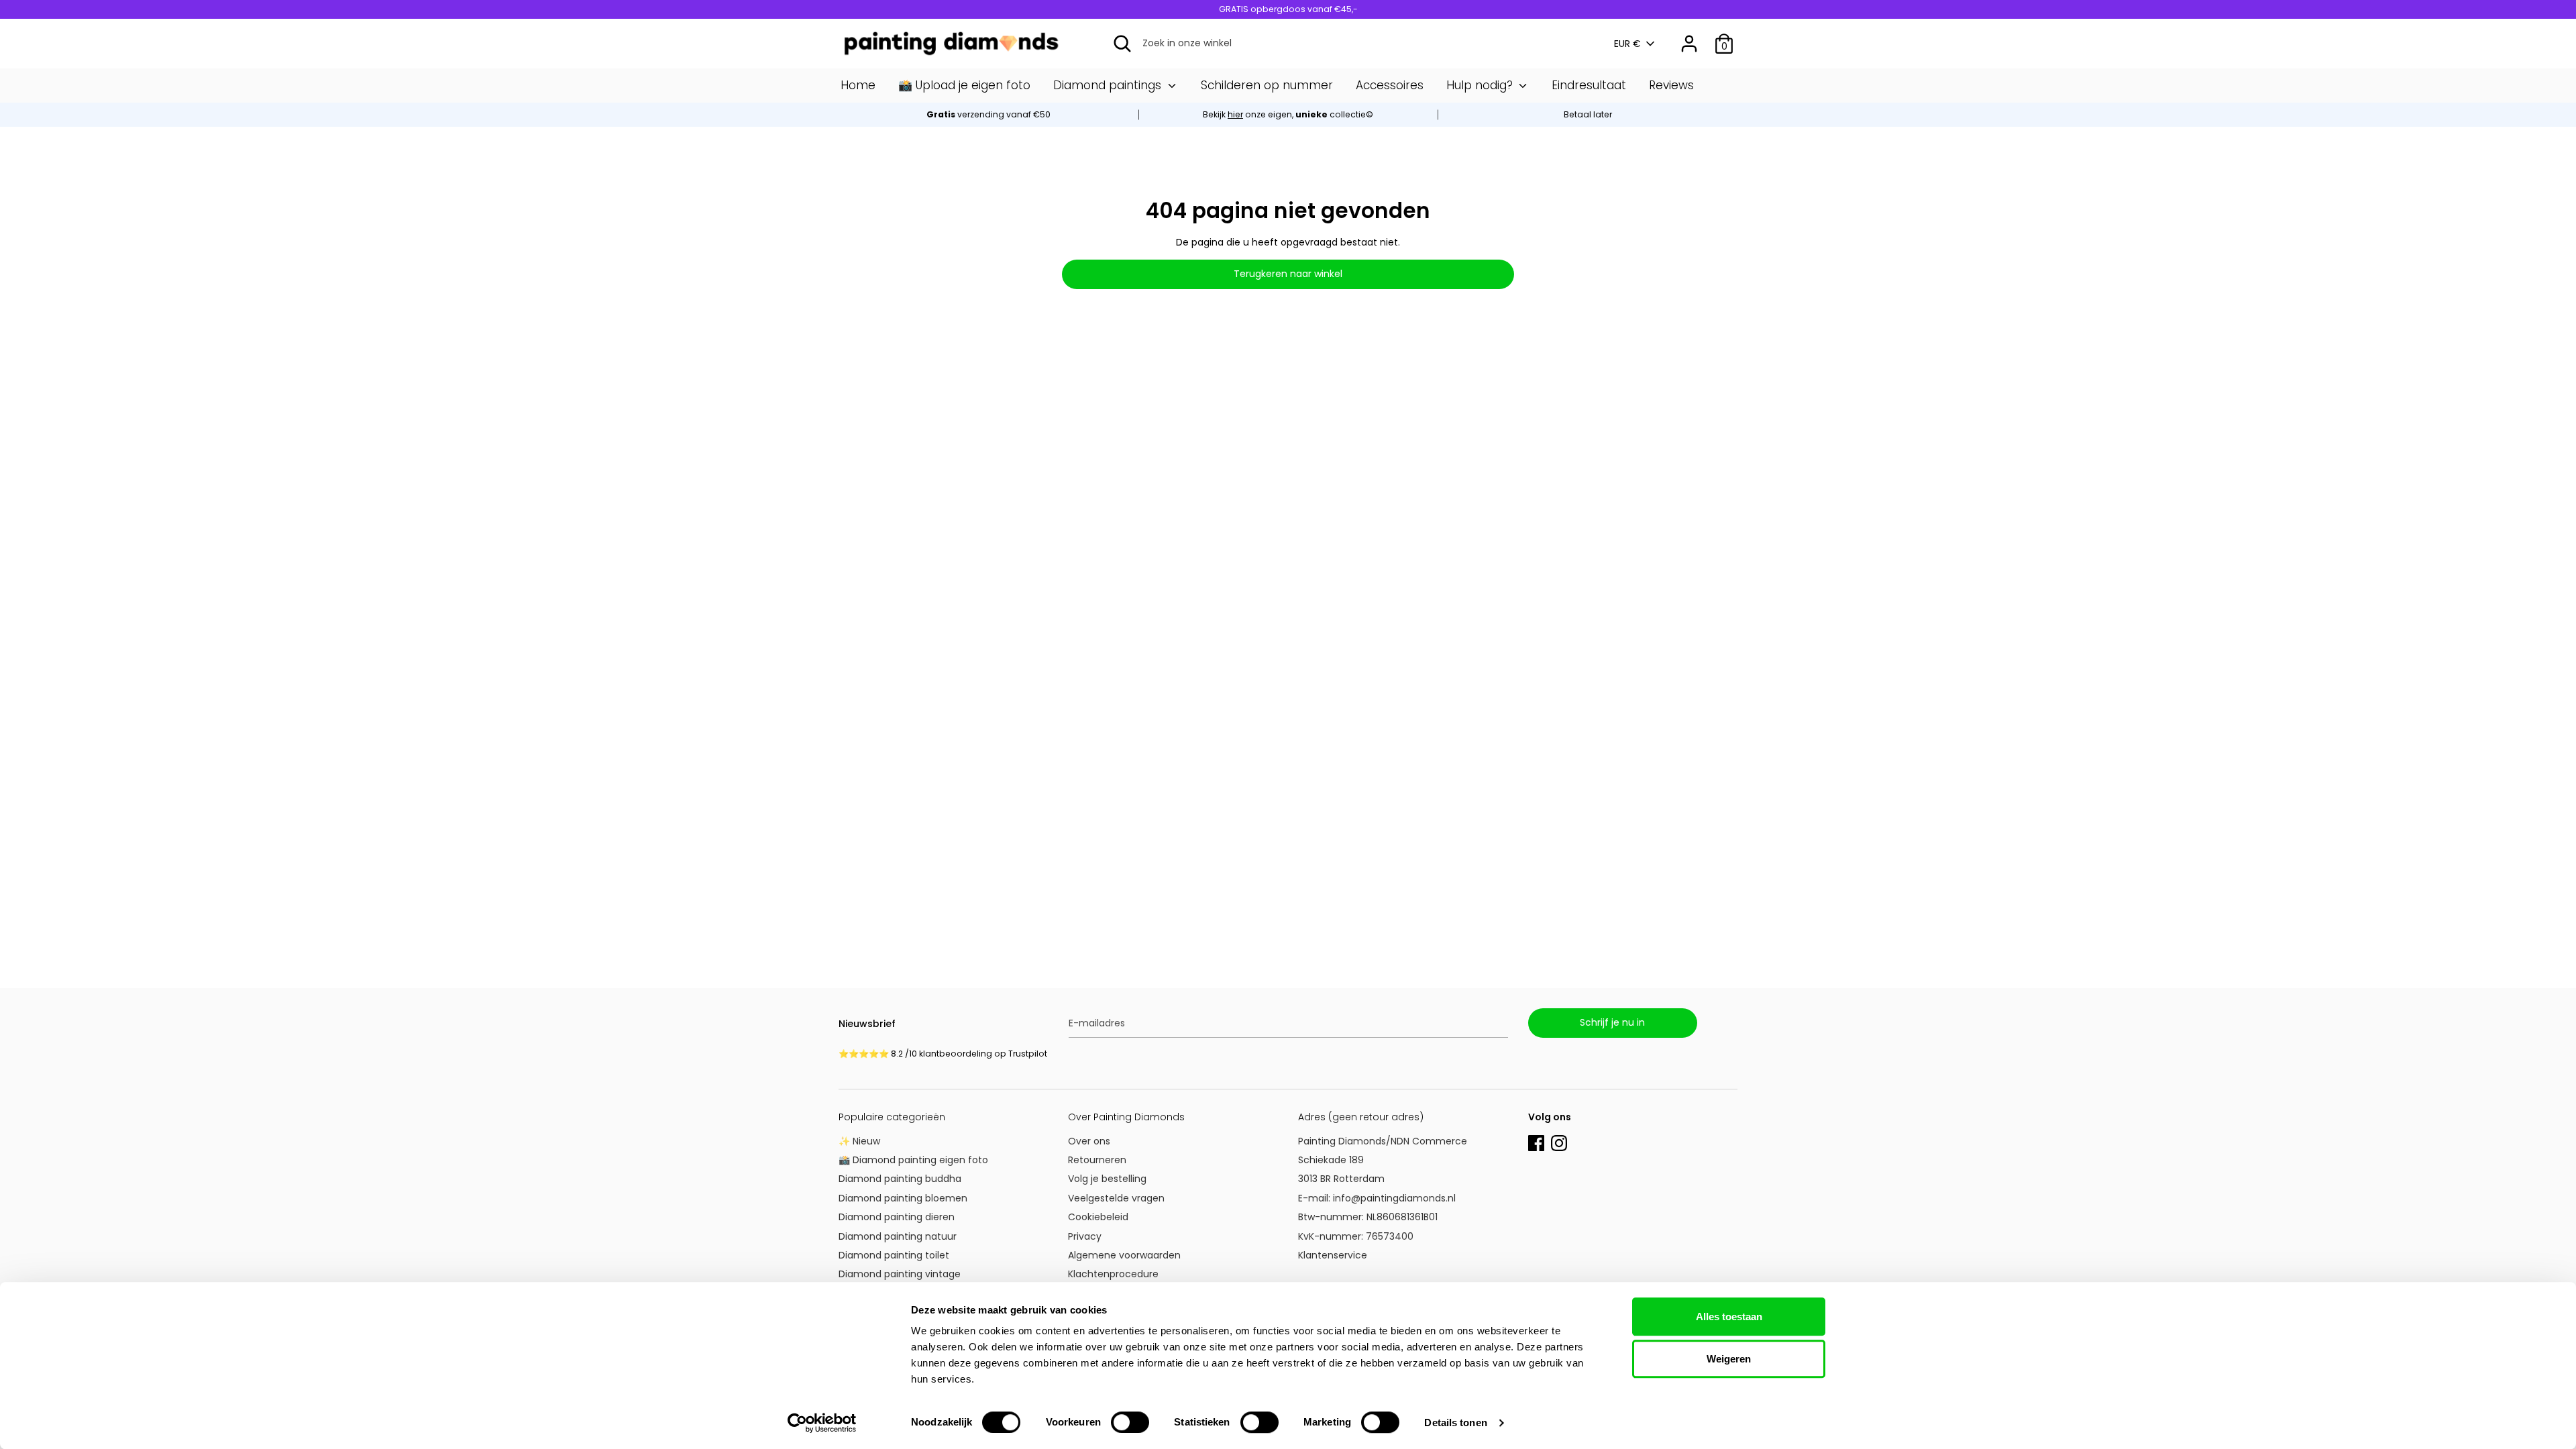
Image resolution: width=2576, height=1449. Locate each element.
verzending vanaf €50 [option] (988, 114)
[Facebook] (1536, 1142)
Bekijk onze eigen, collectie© (1288, 114)
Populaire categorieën (892, 1117)
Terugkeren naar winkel (1288, 274)
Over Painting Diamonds (1126, 1117)
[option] (1288, 115)
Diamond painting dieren (897, 1217)
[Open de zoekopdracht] (1122, 44)
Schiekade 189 (1331, 1160)
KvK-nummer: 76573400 (1356, 1236)
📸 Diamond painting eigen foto (913, 1160)
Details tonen (1455, 1423)
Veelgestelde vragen (1116, 1198)
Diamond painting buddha (900, 1179)
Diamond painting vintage (900, 1274)
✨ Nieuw (859, 1141)
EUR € (1627, 44)
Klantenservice (1333, 1255)
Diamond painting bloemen (903, 1198)
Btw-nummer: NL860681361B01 (1368, 1217)
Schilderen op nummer (1267, 85)
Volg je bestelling (1107, 1179)
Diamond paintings (1109, 85)
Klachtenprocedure (1113, 1274)
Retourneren (1097, 1160)
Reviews (1671, 85)
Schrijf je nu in (1612, 1022)
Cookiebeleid (1098, 1217)
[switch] (1130, 1422)
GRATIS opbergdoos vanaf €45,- (1288, 9)
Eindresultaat (1589, 85)
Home (858, 85)
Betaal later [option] (1588, 114)
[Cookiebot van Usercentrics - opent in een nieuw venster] (822, 1423)
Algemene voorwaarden (1124, 1255)
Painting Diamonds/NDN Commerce (1383, 1141)
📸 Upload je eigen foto (964, 85)
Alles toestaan (1729, 1317)
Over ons (1089, 1141)
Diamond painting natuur (898, 1236)
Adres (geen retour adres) (1361, 1117)
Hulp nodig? (1481, 85)
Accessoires (1390, 85)
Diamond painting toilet (894, 1255)
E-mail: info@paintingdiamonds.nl (1377, 1198)
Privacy (1085, 1236)
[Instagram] (1559, 1142)
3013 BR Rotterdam (1343, 1179)
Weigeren (1729, 1359)
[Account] (1689, 38)
